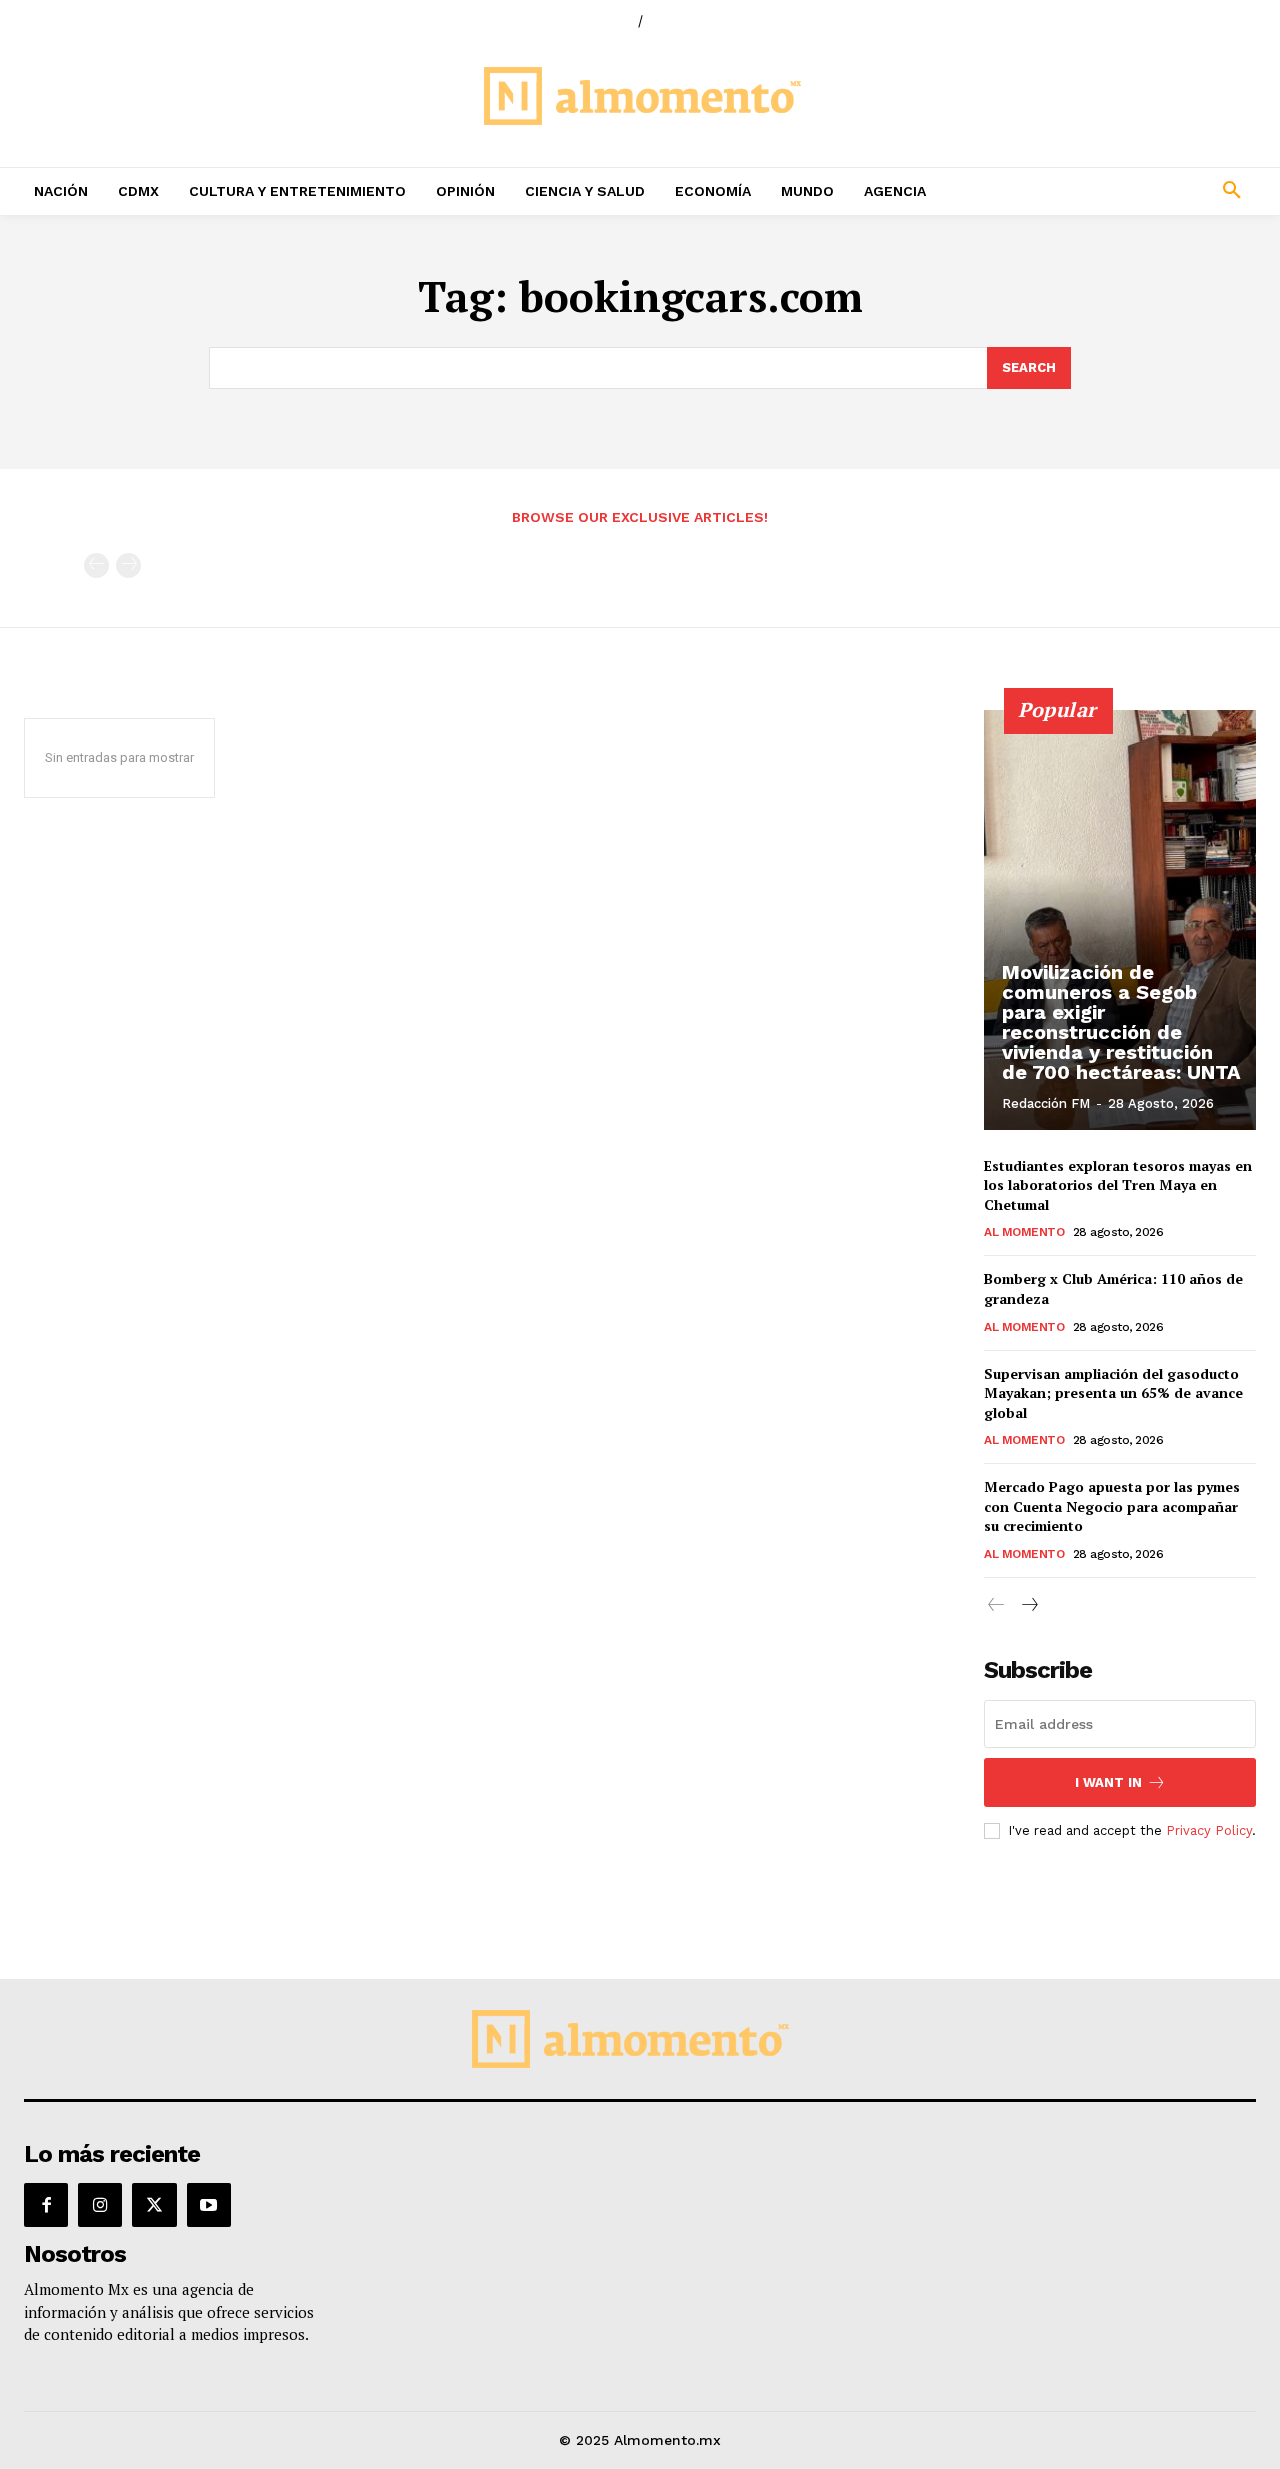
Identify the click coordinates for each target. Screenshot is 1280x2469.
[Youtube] (209, 2205)
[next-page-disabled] (128, 565)
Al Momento (1024, 1232)
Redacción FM (1046, 1103)
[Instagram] (100, 2205)
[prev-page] (96, 565)
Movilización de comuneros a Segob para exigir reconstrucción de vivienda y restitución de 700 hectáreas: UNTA (1121, 1022)
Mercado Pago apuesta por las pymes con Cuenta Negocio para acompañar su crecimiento (1112, 1506)
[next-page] (1028, 1605)
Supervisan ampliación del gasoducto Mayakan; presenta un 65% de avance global (1113, 1393)
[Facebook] (46, 2205)
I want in (1108, 1782)
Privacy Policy (1209, 1830)
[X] (154, 2205)
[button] (1120, 191)
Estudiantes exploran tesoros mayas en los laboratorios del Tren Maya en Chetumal (1118, 1185)
